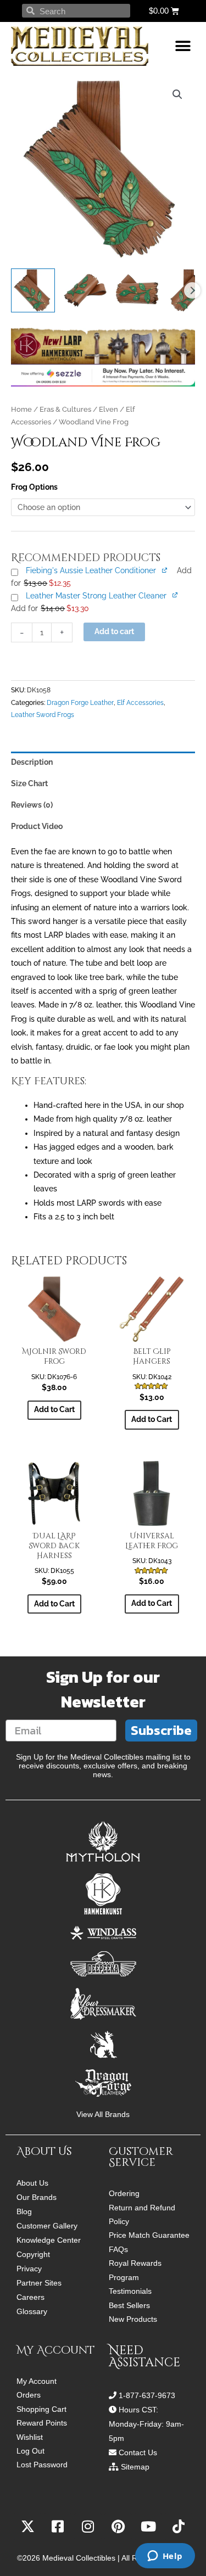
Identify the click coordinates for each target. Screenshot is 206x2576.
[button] (183, 46)
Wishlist (30, 2437)
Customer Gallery (47, 2226)
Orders (29, 2395)
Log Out (30, 2451)
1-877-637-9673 (147, 2395)
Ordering (124, 2194)
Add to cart (114, 631)
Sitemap (135, 2467)
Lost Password (42, 2465)
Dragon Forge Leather (80, 702)
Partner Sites (39, 2283)
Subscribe (161, 1730)
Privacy (29, 2269)
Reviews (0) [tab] (32, 805)
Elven (108, 409)
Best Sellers (129, 2306)
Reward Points (42, 2423)
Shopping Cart (41, 2409)
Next (192, 290)
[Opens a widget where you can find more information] (165, 2557)
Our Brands (37, 2197)
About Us (32, 2183)
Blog (24, 2211)
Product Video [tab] (37, 826)
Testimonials (130, 2291)
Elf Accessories (140, 702)
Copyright (33, 2254)
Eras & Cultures (65, 409)
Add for (50, 608)
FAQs (118, 2250)
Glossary (32, 2311)
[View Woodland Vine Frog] (33, 290)
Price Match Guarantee (149, 2235)
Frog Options (34, 487)
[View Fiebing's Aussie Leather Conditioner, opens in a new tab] (165, 570)
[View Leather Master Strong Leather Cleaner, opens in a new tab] (176, 595)
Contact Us (138, 2452)
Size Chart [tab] (29, 783)
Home (21, 409)
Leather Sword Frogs (43, 715)
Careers (30, 2297)
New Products (133, 2319)
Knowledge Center (49, 2240)
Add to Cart (54, 1409)
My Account (37, 2381)
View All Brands (103, 2115)
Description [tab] (32, 762)
